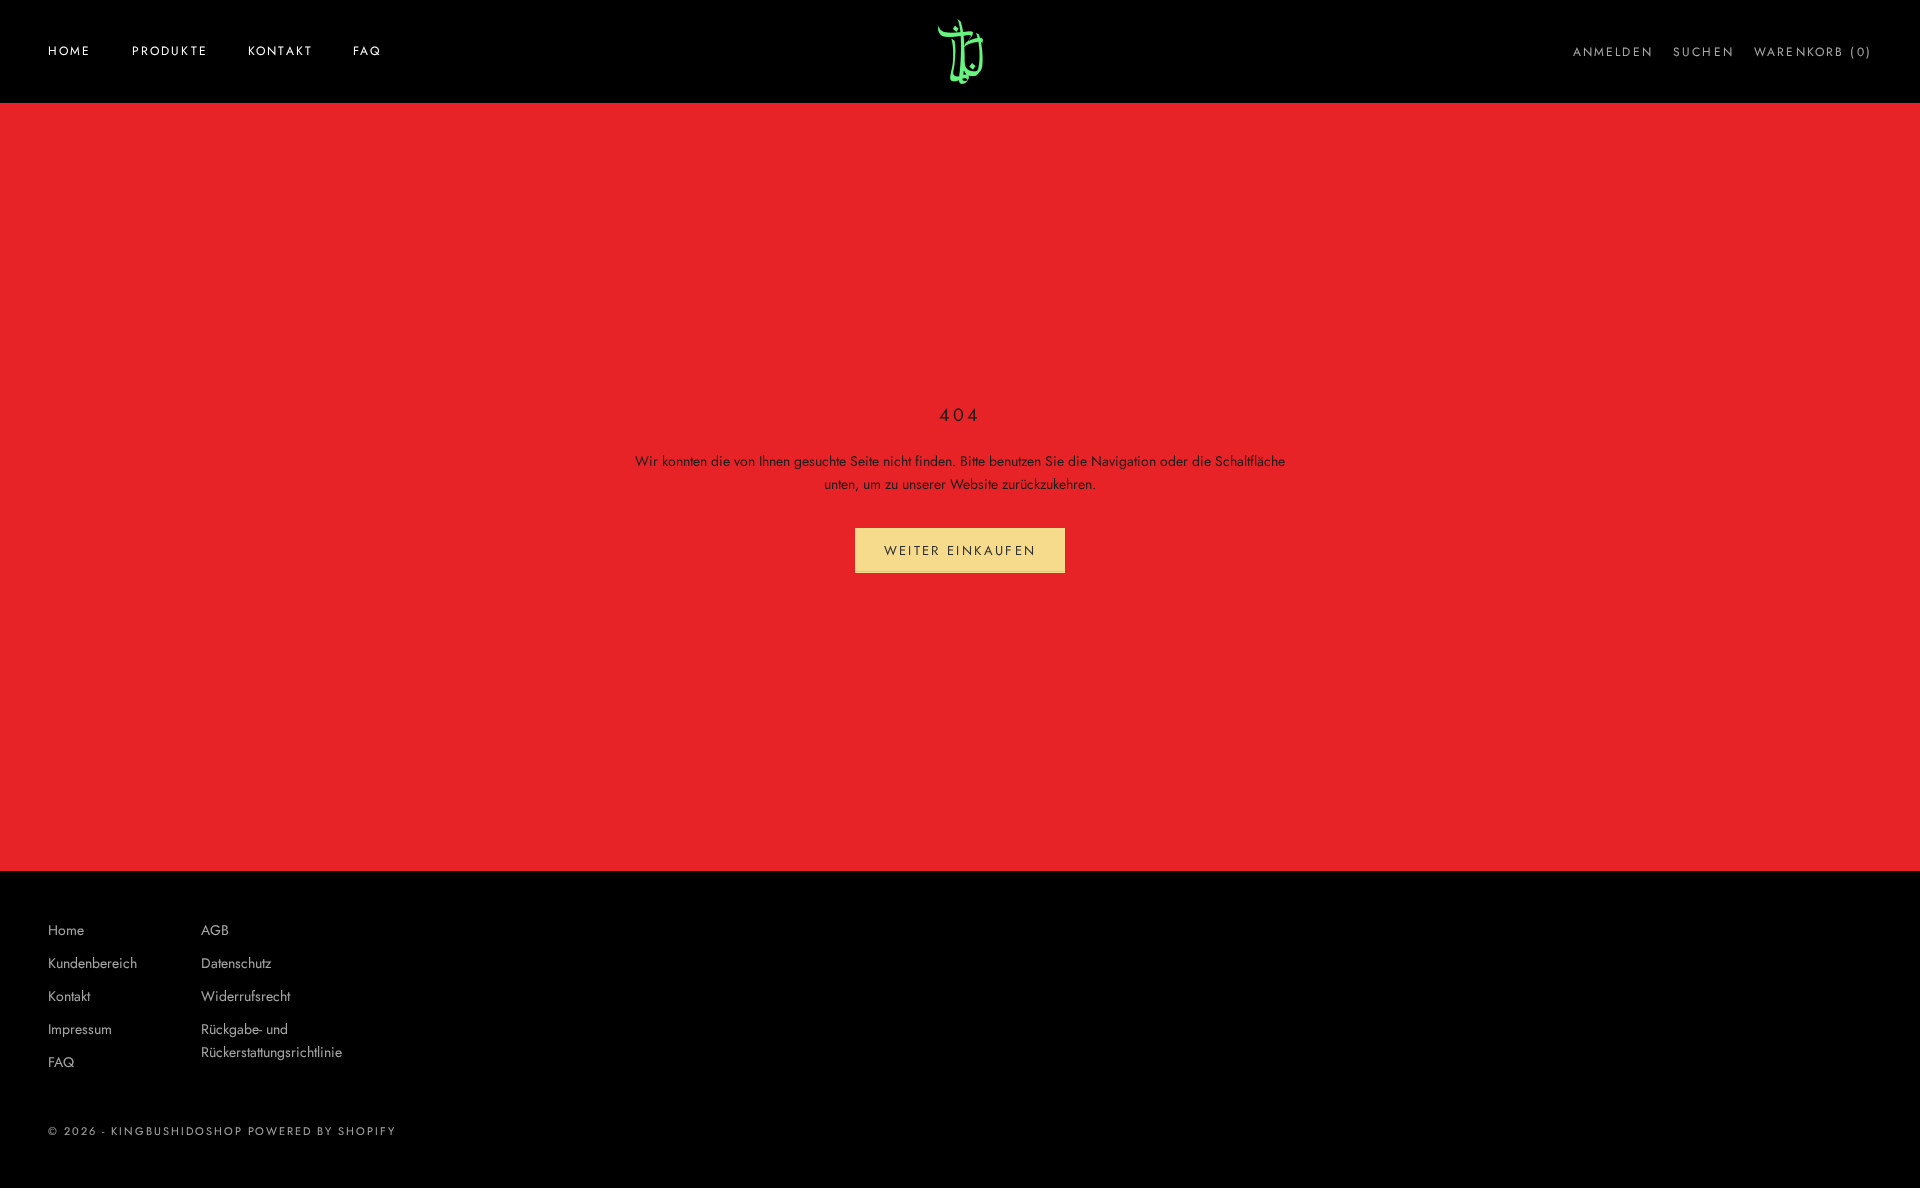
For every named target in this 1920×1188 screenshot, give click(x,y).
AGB (215, 930)
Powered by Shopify (322, 1131)
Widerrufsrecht (245, 996)
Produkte (170, 51)
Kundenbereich (92, 963)
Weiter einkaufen (960, 550)
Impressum (80, 1029)
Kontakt (280, 51)
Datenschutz (236, 963)
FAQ (367, 51)
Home (70, 51)
